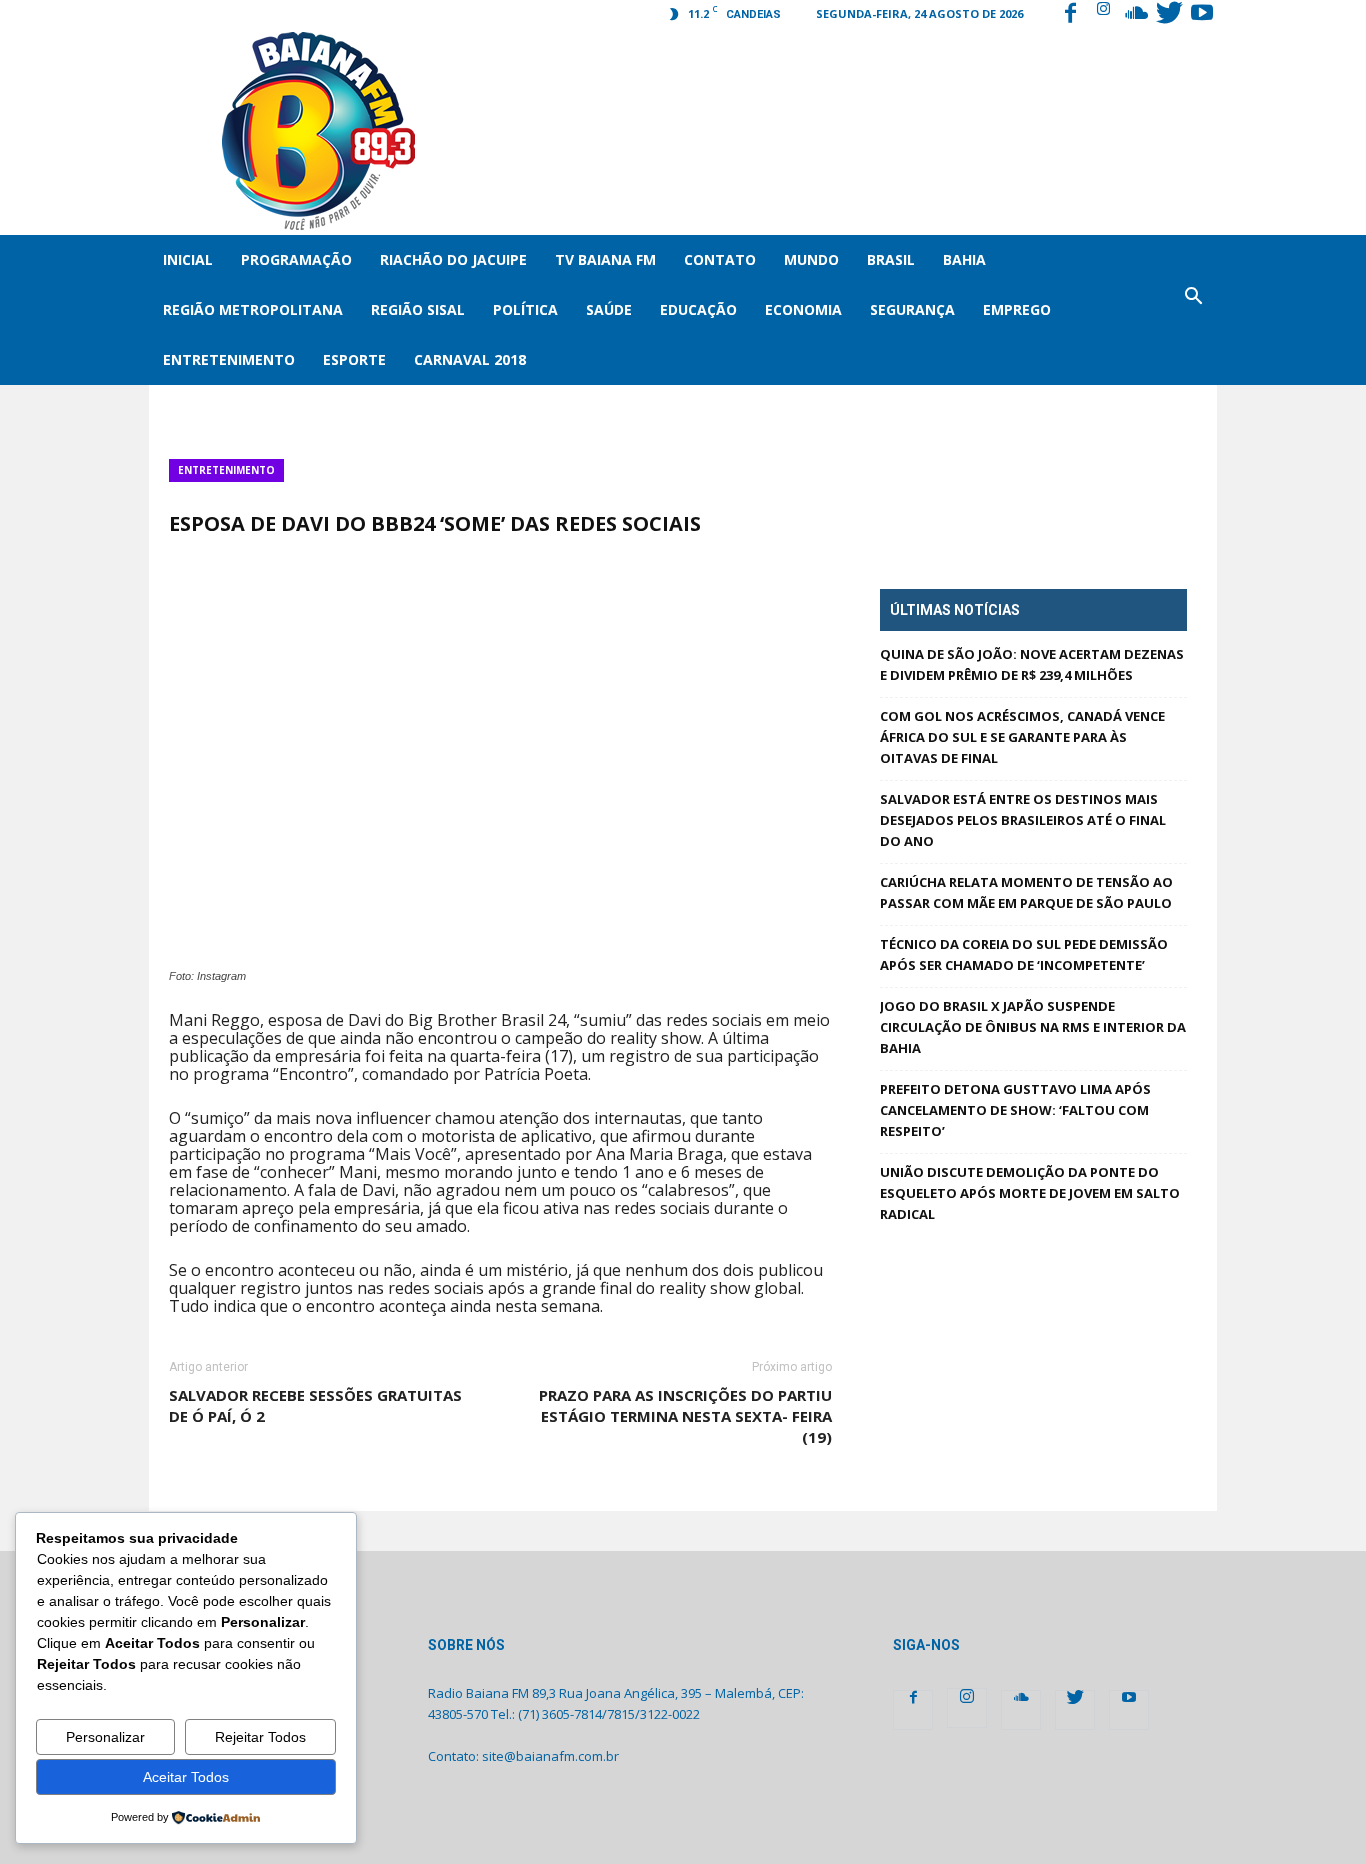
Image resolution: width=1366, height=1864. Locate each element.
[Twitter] (1169, 15)
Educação (698, 309)
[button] (1193, 310)
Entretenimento (229, 359)
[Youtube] (1202, 15)
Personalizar (105, 1737)
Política (525, 309)
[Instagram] (1103, 15)
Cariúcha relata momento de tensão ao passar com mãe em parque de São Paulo (1026, 892)
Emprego (1017, 309)
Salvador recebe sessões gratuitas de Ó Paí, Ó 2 (315, 1405)
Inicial (188, 259)
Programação (296, 259)
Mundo (811, 259)
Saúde (609, 309)
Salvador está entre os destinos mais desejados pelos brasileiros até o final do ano (1023, 820)
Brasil (891, 259)
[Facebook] (1070, 15)
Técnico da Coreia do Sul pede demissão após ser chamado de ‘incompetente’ (1024, 954)
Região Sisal (418, 309)
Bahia (964, 259)
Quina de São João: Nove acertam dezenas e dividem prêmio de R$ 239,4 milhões (1032, 664)
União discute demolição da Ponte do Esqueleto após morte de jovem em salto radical (1030, 1193)
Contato (720, 259)
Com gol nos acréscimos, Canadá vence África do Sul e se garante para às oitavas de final (1022, 737)
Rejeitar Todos (260, 1737)
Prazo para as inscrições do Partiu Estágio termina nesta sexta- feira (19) (685, 1416)
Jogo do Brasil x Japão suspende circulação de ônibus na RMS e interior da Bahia (1033, 1027)
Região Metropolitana (253, 309)
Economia (803, 309)
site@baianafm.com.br (550, 1756)
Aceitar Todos (186, 1777)
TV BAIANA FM (605, 259)
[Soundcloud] (1136, 15)
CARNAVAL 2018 (470, 359)
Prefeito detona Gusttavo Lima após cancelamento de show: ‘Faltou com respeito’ (1015, 1110)
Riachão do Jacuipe (453, 259)
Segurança (912, 309)
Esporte (354, 359)
